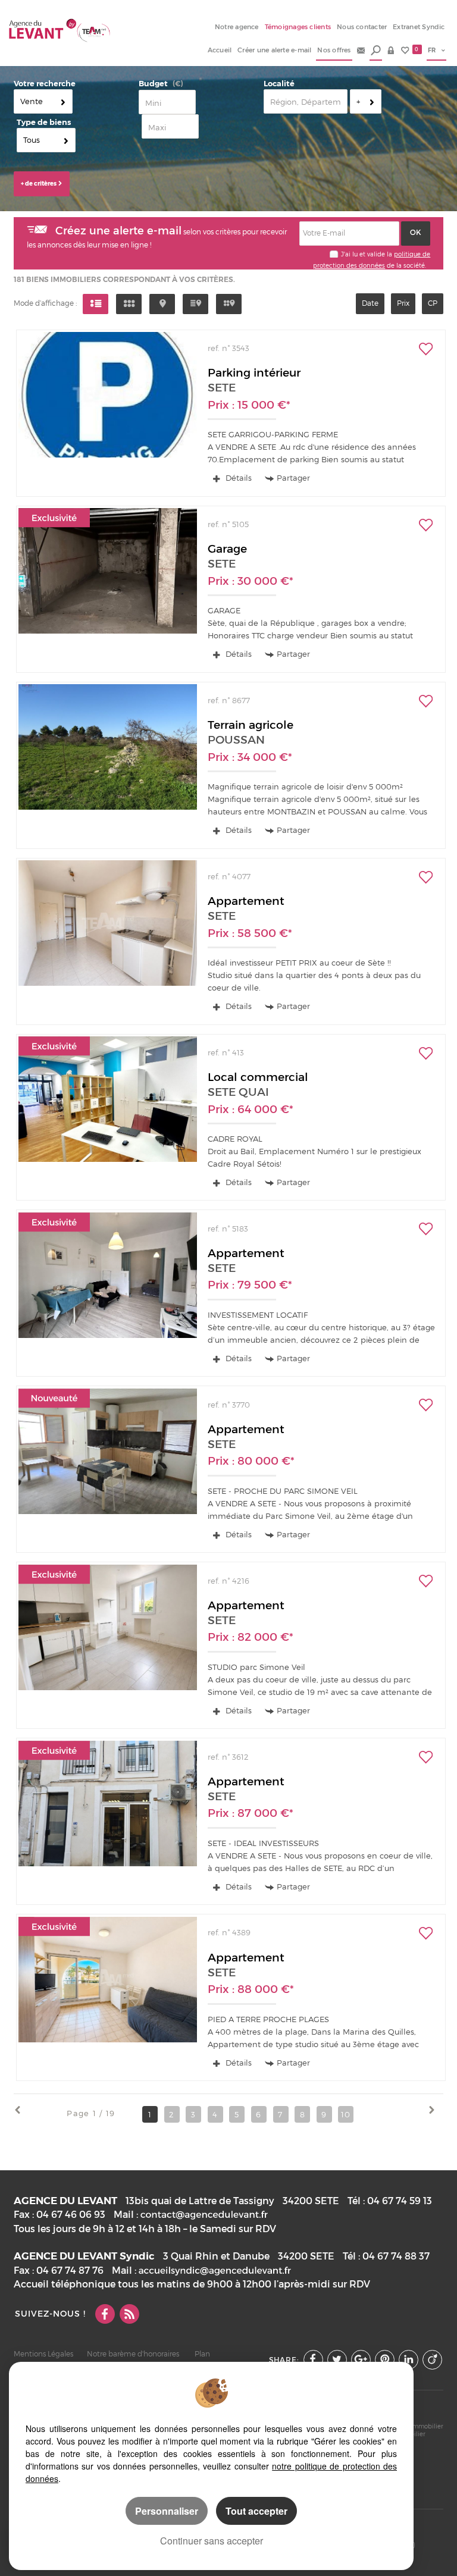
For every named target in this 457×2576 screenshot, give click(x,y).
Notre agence (237, 27)
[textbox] (306, 101)
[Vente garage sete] (107, 571)
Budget (153, 84)
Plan (202, 2354)
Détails (237, 478)
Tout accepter (256, 2511)
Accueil (220, 50)
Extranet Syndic (419, 27)
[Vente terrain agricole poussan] (107, 747)
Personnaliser (167, 2511)
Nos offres (334, 50)
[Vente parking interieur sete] (107, 395)
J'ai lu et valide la (367, 254)
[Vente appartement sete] (107, 923)
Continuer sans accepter (212, 2541)
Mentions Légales (43, 2354)
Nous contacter (362, 27)
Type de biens (44, 122)
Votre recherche (45, 84)
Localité (279, 84)
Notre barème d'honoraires (134, 2354)
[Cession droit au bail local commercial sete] (107, 1099)
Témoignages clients (298, 27)
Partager (293, 478)
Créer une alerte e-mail (274, 50)
